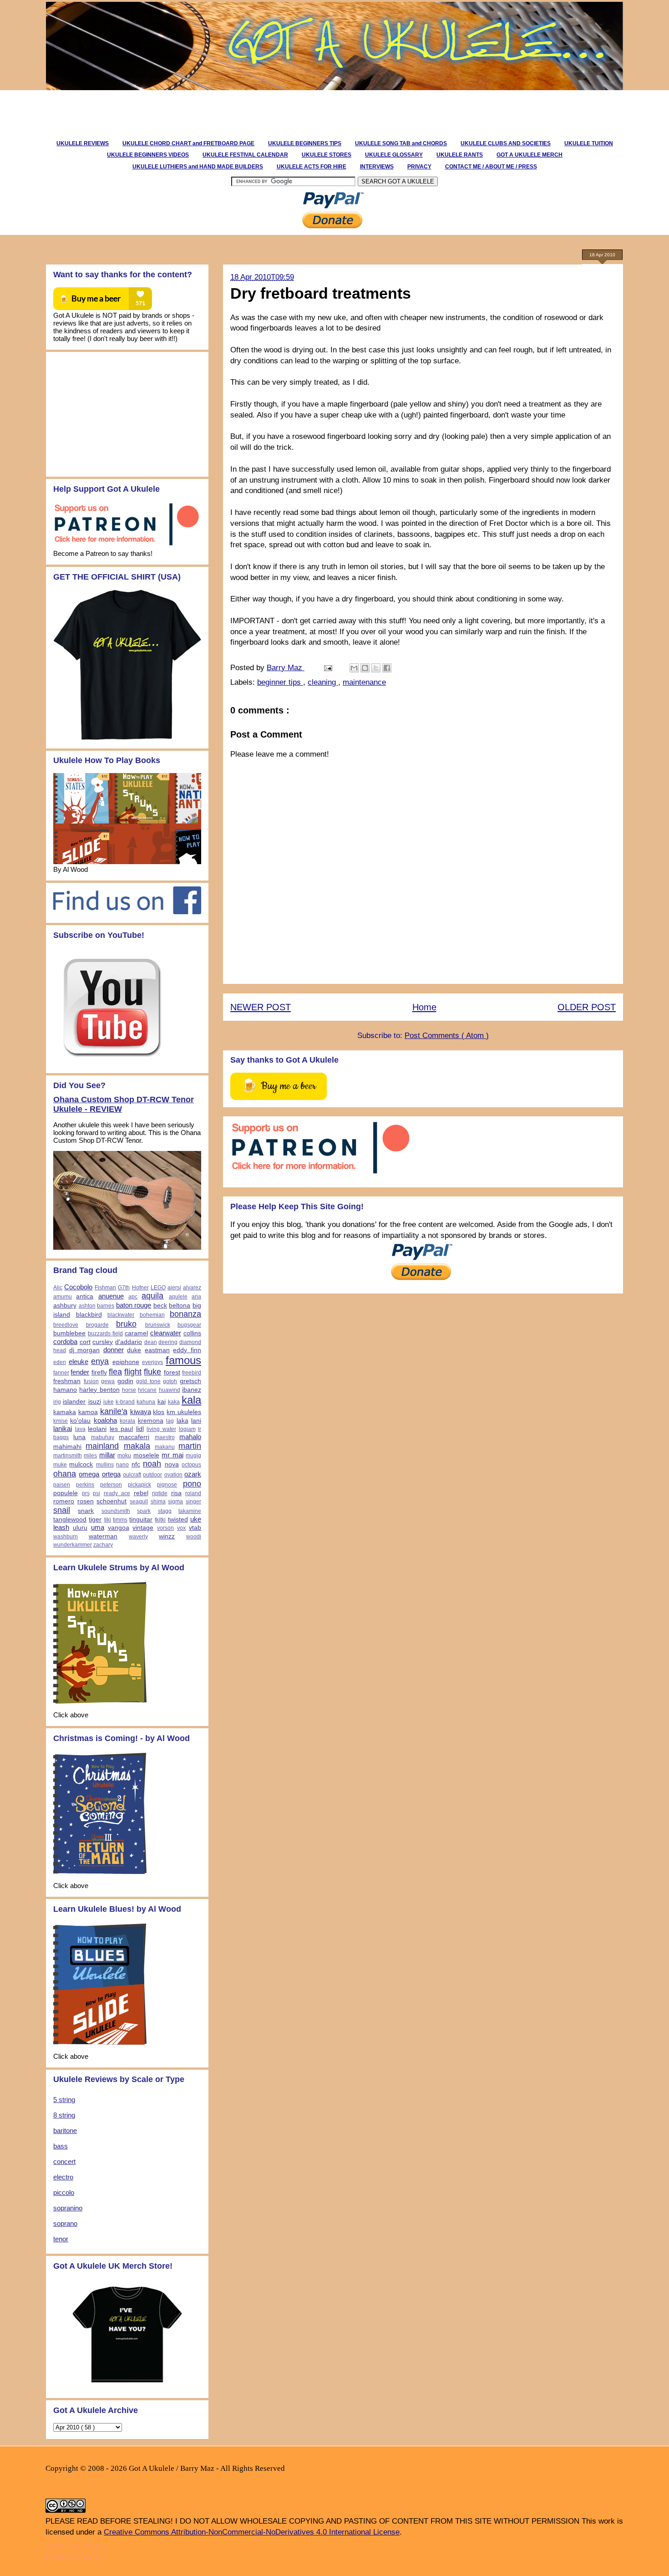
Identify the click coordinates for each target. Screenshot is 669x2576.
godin (125, 1381)
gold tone (148, 1381)
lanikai (63, 1428)
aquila (152, 1296)
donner (114, 1350)
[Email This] (354, 668)
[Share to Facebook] (387, 668)
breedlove (66, 1325)
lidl (140, 1429)
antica (85, 1296)
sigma (175, 1502)
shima (158, 1502)
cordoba (65, 1341)
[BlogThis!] (365, 668)
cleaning (323, 682)
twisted (178, 1520)
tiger (95, 1520)
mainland (102, 1446)
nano (122, 1465)
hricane (147, 1390)
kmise (61, 1421)
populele (66, 1493)
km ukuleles (184, 1412)
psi (96, 1493)
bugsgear (189, 1325)
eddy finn (187, 1350)
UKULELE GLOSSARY (394, 155)
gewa (108, 1381)
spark (144, 1511)
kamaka (65, 1412)
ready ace (117, 1493)
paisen (62, 1485)
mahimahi (67, 1447)
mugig (193, 1456)
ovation (173, 1475)
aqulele (178, 1297)
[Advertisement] (209, 111)
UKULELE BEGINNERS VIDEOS (148, 155)
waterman (103, 1536)
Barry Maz (286, 668)
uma (98, 1527)
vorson (165, 1528)
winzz (167, 1536)
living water (161, 1429)
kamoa (88, 1412)
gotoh (170, 1381)
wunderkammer (73, 1545)
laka (182, 1421)
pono (192, 1484)
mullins (105, 1465)
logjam (187, 1429)
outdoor (152, 1475)
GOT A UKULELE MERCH (530, 155)
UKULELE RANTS (460, 155)
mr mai (172, 1455)
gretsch (190, 1381)
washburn (66, 1537)
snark (86, 1511)
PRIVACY (419, 167)
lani (196, 1421)
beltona (180, 1306)
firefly (99, 1372)
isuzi (95, 1402)
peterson (111, 1485)
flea (115, 1372)
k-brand (125, 1402)
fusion (91, 1381)
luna (79, 1437)
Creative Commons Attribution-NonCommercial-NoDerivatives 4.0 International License (252, 2532)
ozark (193, 1474)
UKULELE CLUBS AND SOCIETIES (506, 143)
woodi (194, 1537)
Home (424, 1007)
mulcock (81, 1464)
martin (190, 1446)
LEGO (158, 1288)
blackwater (121, 1315)
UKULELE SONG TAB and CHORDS (401, 143)
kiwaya (141, 1412)
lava (80, 1429)
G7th (124, 1288)
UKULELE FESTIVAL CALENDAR (245, 155)
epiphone (126, 1362)
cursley (103, 1342)
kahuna (146, 1402)
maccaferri (134, 1437)
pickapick (139, 1485)
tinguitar (141, 1520)
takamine (190, 1511)
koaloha (105, 1420)
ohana (65, 1474)
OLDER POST (587, 1007)
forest (172, 1372)
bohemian (152, 1315)
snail (62, 1510)
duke (134, 1350)
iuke (109, 1402)
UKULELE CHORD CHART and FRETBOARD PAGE (188, 143)
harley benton (99, 1390)
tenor (61, 2239)
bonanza (185, 1314)
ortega (111, 1474)
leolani (97, 1429)
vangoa (119, 1528)
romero (64, 1501)
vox (181, 1528)
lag (170, 1421)
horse (129, 1390)
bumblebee (69, 1333)
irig (57, 1402)
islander (74, 1402)
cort (85, 1342)
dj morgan (85, 1350)
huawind (170, 1390)
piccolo (64, 2192)
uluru (80, 1528)
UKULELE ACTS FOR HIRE (312, 167)
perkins (85, 1485)
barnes (106, 1306)
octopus (191, 1465)
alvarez (192, 1288)
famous (183, 1360)
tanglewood (70, 1520)
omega (89, 1474)
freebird (192, 1373)
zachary (103, 1545)
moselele (146, 1455)
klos (159, 1412)
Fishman (105, 1288)
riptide (160, 1493)
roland (193, 1493)
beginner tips (280, 682)
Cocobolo (78, 1287)
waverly (138, 1537)
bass (61, 2146)
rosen (86, 1501)
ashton (87, 1306)
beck (160, 1306)
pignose (167, 1485)
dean (151, 1342)
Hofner (140, 1288)
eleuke (79, 1362)
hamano (65, 1390)
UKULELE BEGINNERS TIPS (305, 143)
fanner (61, 1373)
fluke (152, 1372)
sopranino (68, 2208)
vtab (195, 1528)
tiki (108, 1520)
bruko (126, 1324)
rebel (141, 1493)
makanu (165, 1447)
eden (60, 1362)
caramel (136, 1333)
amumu (63, 1297)
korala (127, 1421)
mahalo (190, 1437)
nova (172, 1464)
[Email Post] (327, 668)
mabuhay (103, 1437)
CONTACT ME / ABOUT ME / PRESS (491, 167)
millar (107, 1455)
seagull (139, 1502)
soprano (65, 2223)
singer (193, 1502)
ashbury (65, 1306)
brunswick (158, 1325)
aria (196, 1297)
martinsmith (68, 1456)
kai (162, 1402)
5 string (64, 2100)
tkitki (160, 1520)
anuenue (111, 1296)
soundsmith (116, 1511)
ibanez (192, 1390)
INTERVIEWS (377, 167)
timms (120, 1520)
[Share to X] (376, 668)
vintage (143, 1528)
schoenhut (111, 1501)
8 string (64, 2115)
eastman (157, 1350)
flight (133, 1372)
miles (90, 1456)
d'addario (129, 1342)
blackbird (89, 1315)
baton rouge (134, 1305)
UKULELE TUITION (589, 143)
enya (100, 1361)
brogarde (97, 1325)
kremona (151, 1421)
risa (176, 1493)
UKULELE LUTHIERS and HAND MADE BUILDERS (198, 167)
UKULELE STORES (327, 155)
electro (63, 2177)
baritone (65, 2131)
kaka (174, 1402)
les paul (122, 1429)
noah (152, 1464)
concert (64, 2161)
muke (60, 1465)
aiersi (174, 1288)
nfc (136, 1464)
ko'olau (80, 1421)
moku (124, 1456)
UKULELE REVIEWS (83, 143)
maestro (165, 1437)
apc (133, 1297)
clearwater (166, 1333)
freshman (67, 1381)
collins (192, 1333)
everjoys (152, 1362)
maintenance (364, 682)
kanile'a (114, 1411)
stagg (165, 1511)
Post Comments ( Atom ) (447, 1036)
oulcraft (132, 1475)
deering (168, 1342)
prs (86, 1493)
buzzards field (105, 1334)
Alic (58, 1288)
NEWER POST (261, 1007)
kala (191, 1400)
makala (137, 1446)
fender (80, 1372)
